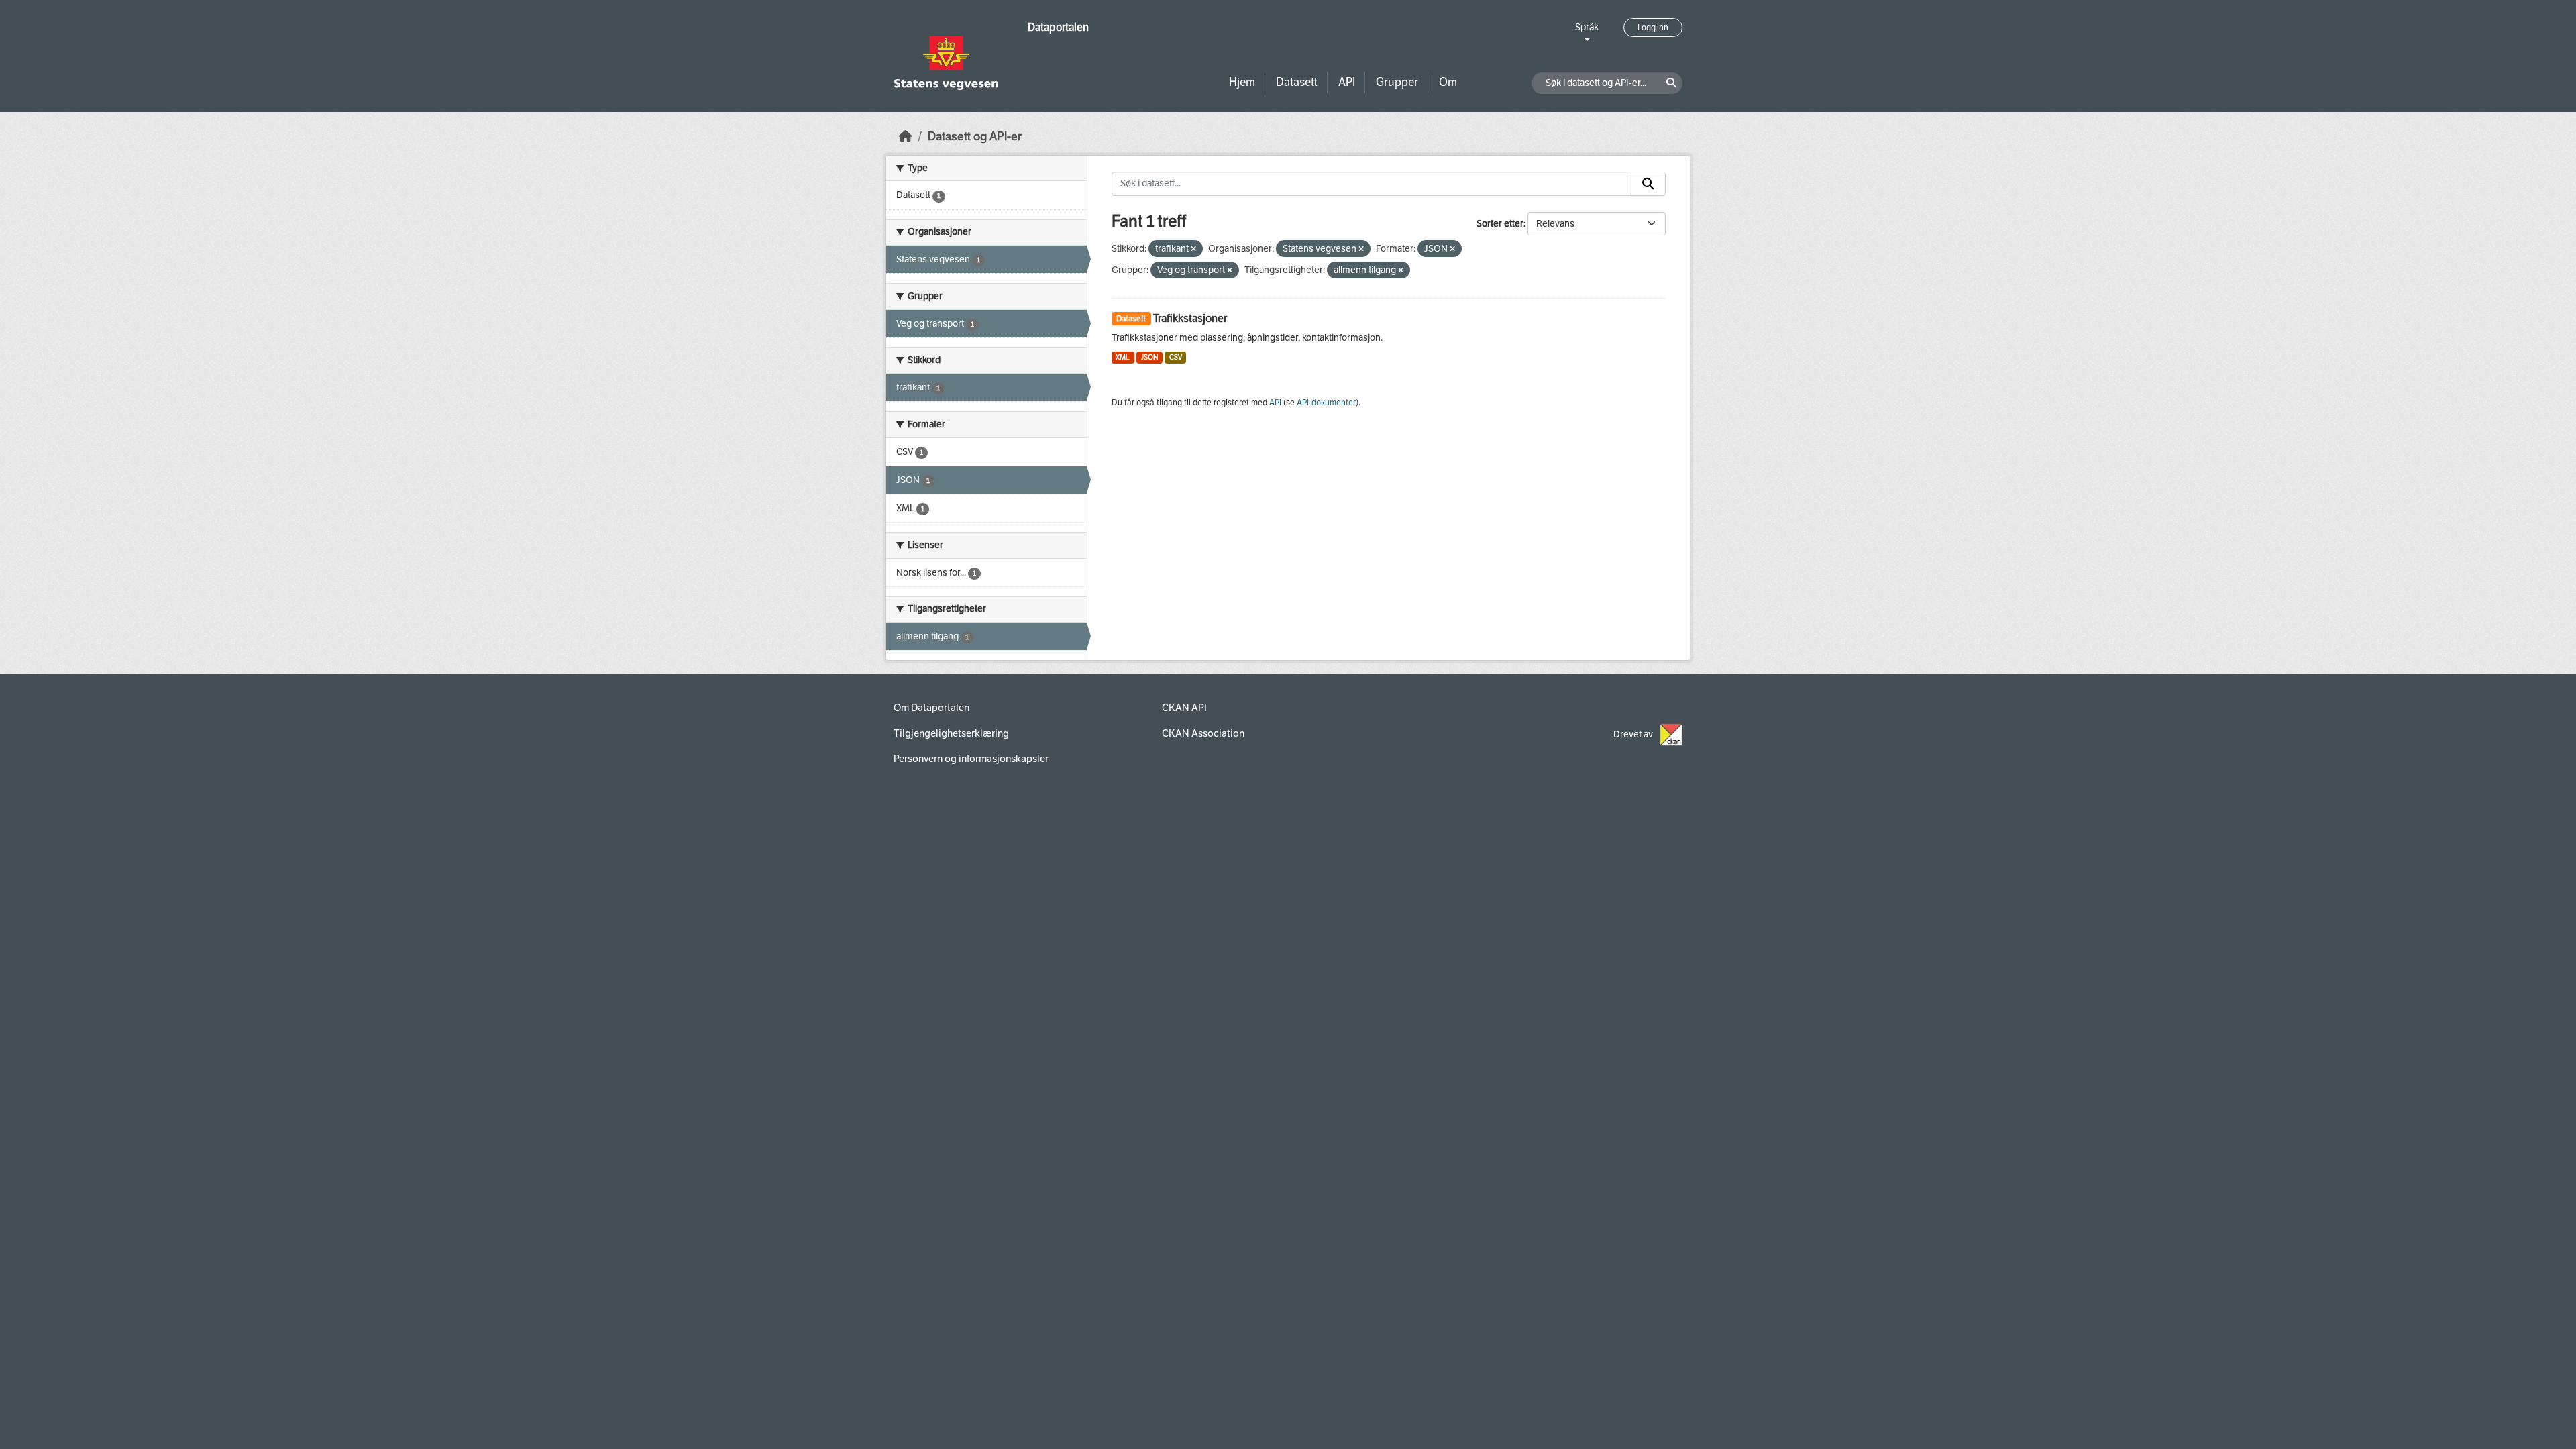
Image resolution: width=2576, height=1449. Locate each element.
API (1347, 82)
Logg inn (1653, 28)
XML (1123, 357)
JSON (1149, 357)
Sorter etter (1500, 224)
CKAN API (1184, 708)
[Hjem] (906, 137)
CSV (1176, 357)
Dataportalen (1058, 27)
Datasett (1297, 82)
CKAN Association (1203, 733)
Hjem (1242, 82)
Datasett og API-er (975, 137)
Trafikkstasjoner (1190, 318)
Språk (1587, 27)
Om (1448, 82)
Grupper (1397, 82)
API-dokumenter (1326, 402)
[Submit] (1648, 184)
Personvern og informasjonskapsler (971, 759)
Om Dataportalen (931, 708)
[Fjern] (1193, 249)
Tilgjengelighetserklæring (951, 733)
